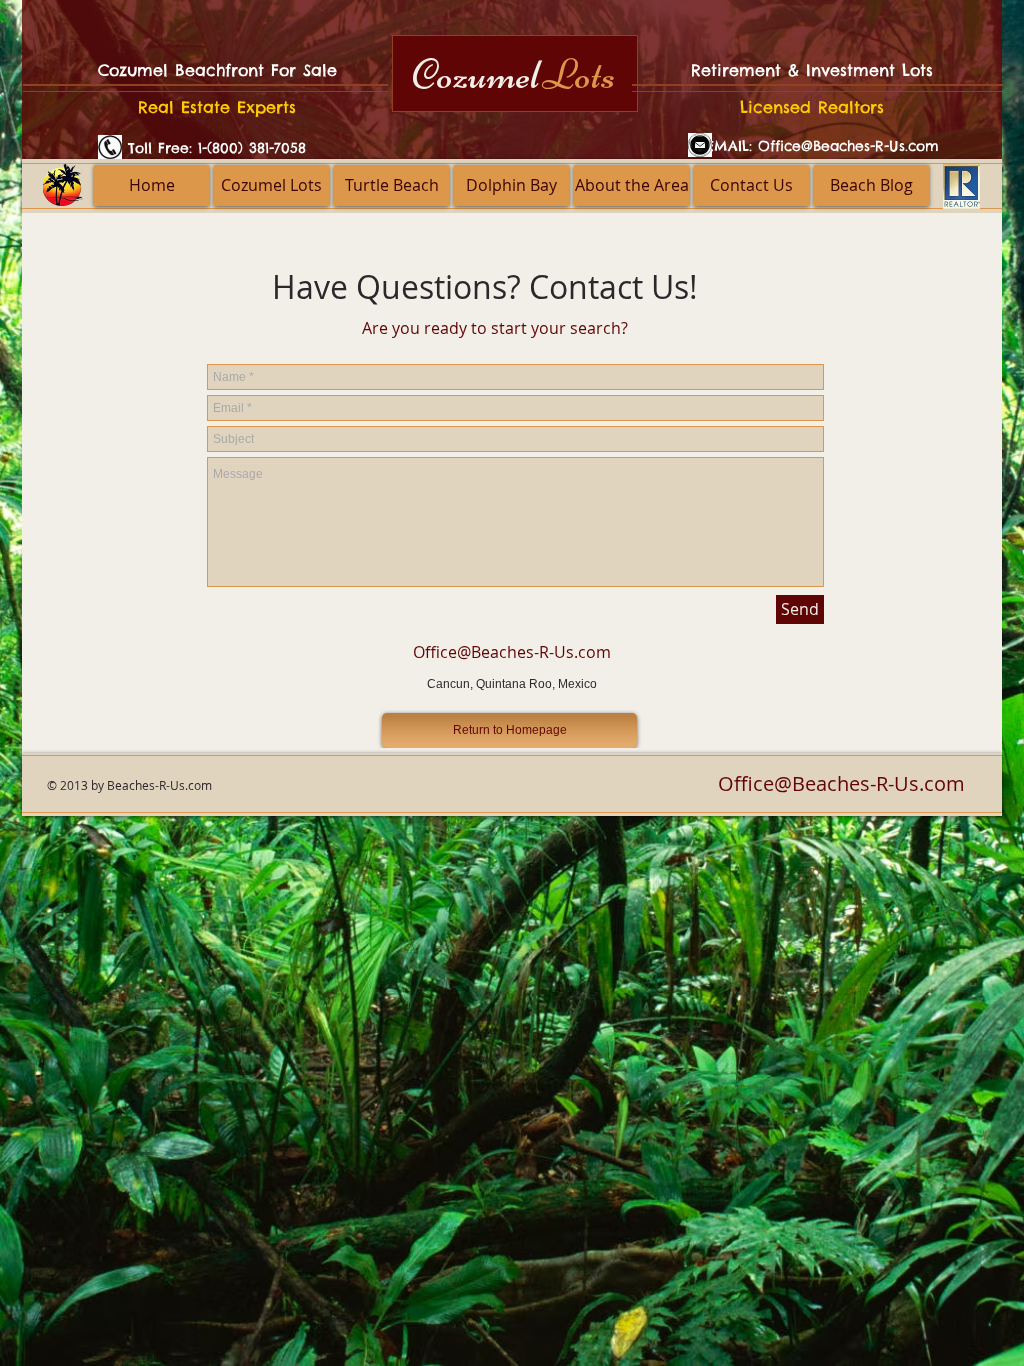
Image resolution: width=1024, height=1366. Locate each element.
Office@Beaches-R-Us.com (848, 146)
